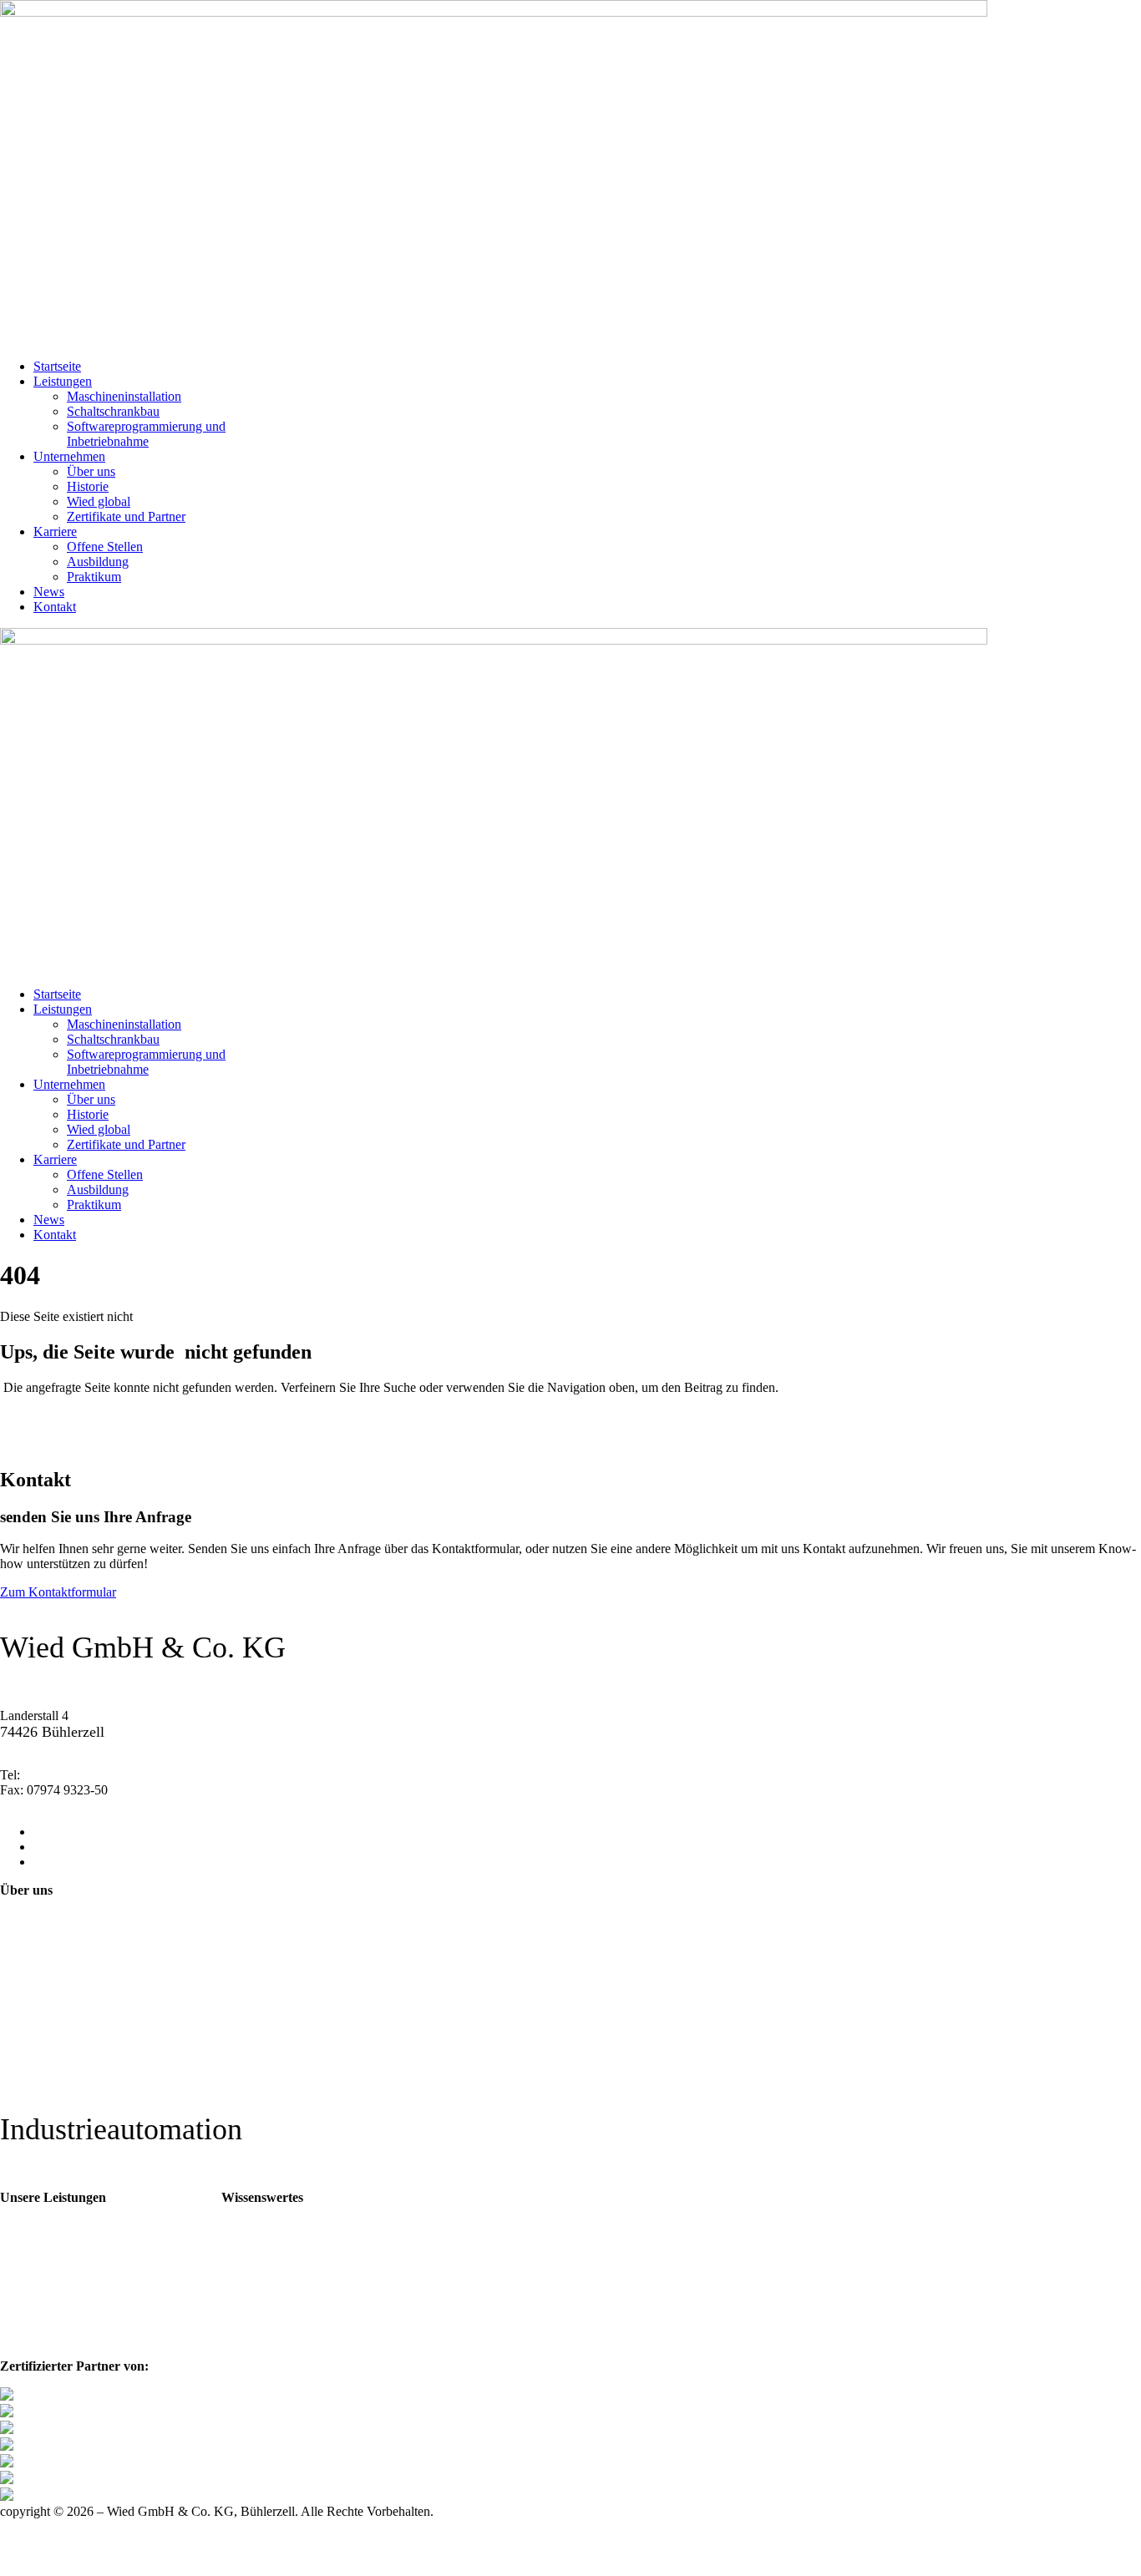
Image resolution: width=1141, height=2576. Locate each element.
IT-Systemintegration (58, 2335)
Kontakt (55, 607)
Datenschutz (35, 2071)
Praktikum (94, 577)
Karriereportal (39, 1971)
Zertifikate (251, 2228)
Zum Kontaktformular (58, 1592)
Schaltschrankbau (113, 411)
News (49, 592)
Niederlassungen (46, 2038)
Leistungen (63, 381)
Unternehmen (69, 456)
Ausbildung (98, 562)
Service (22, 2317)
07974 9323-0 (61, 1775)
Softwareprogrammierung (70, 2298)
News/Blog (254, 2247)
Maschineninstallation (124, 396)
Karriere (55, 531)
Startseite (57, 366)
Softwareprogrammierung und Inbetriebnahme (146, 434)
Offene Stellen (105, 547)
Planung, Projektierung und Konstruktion (63, 2236)
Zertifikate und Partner (126, 516)
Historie (88, 486)
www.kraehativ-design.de (68, 2526)
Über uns (91, 471)
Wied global (99, 501)
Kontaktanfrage (43, 2004)
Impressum (31, 2055)
